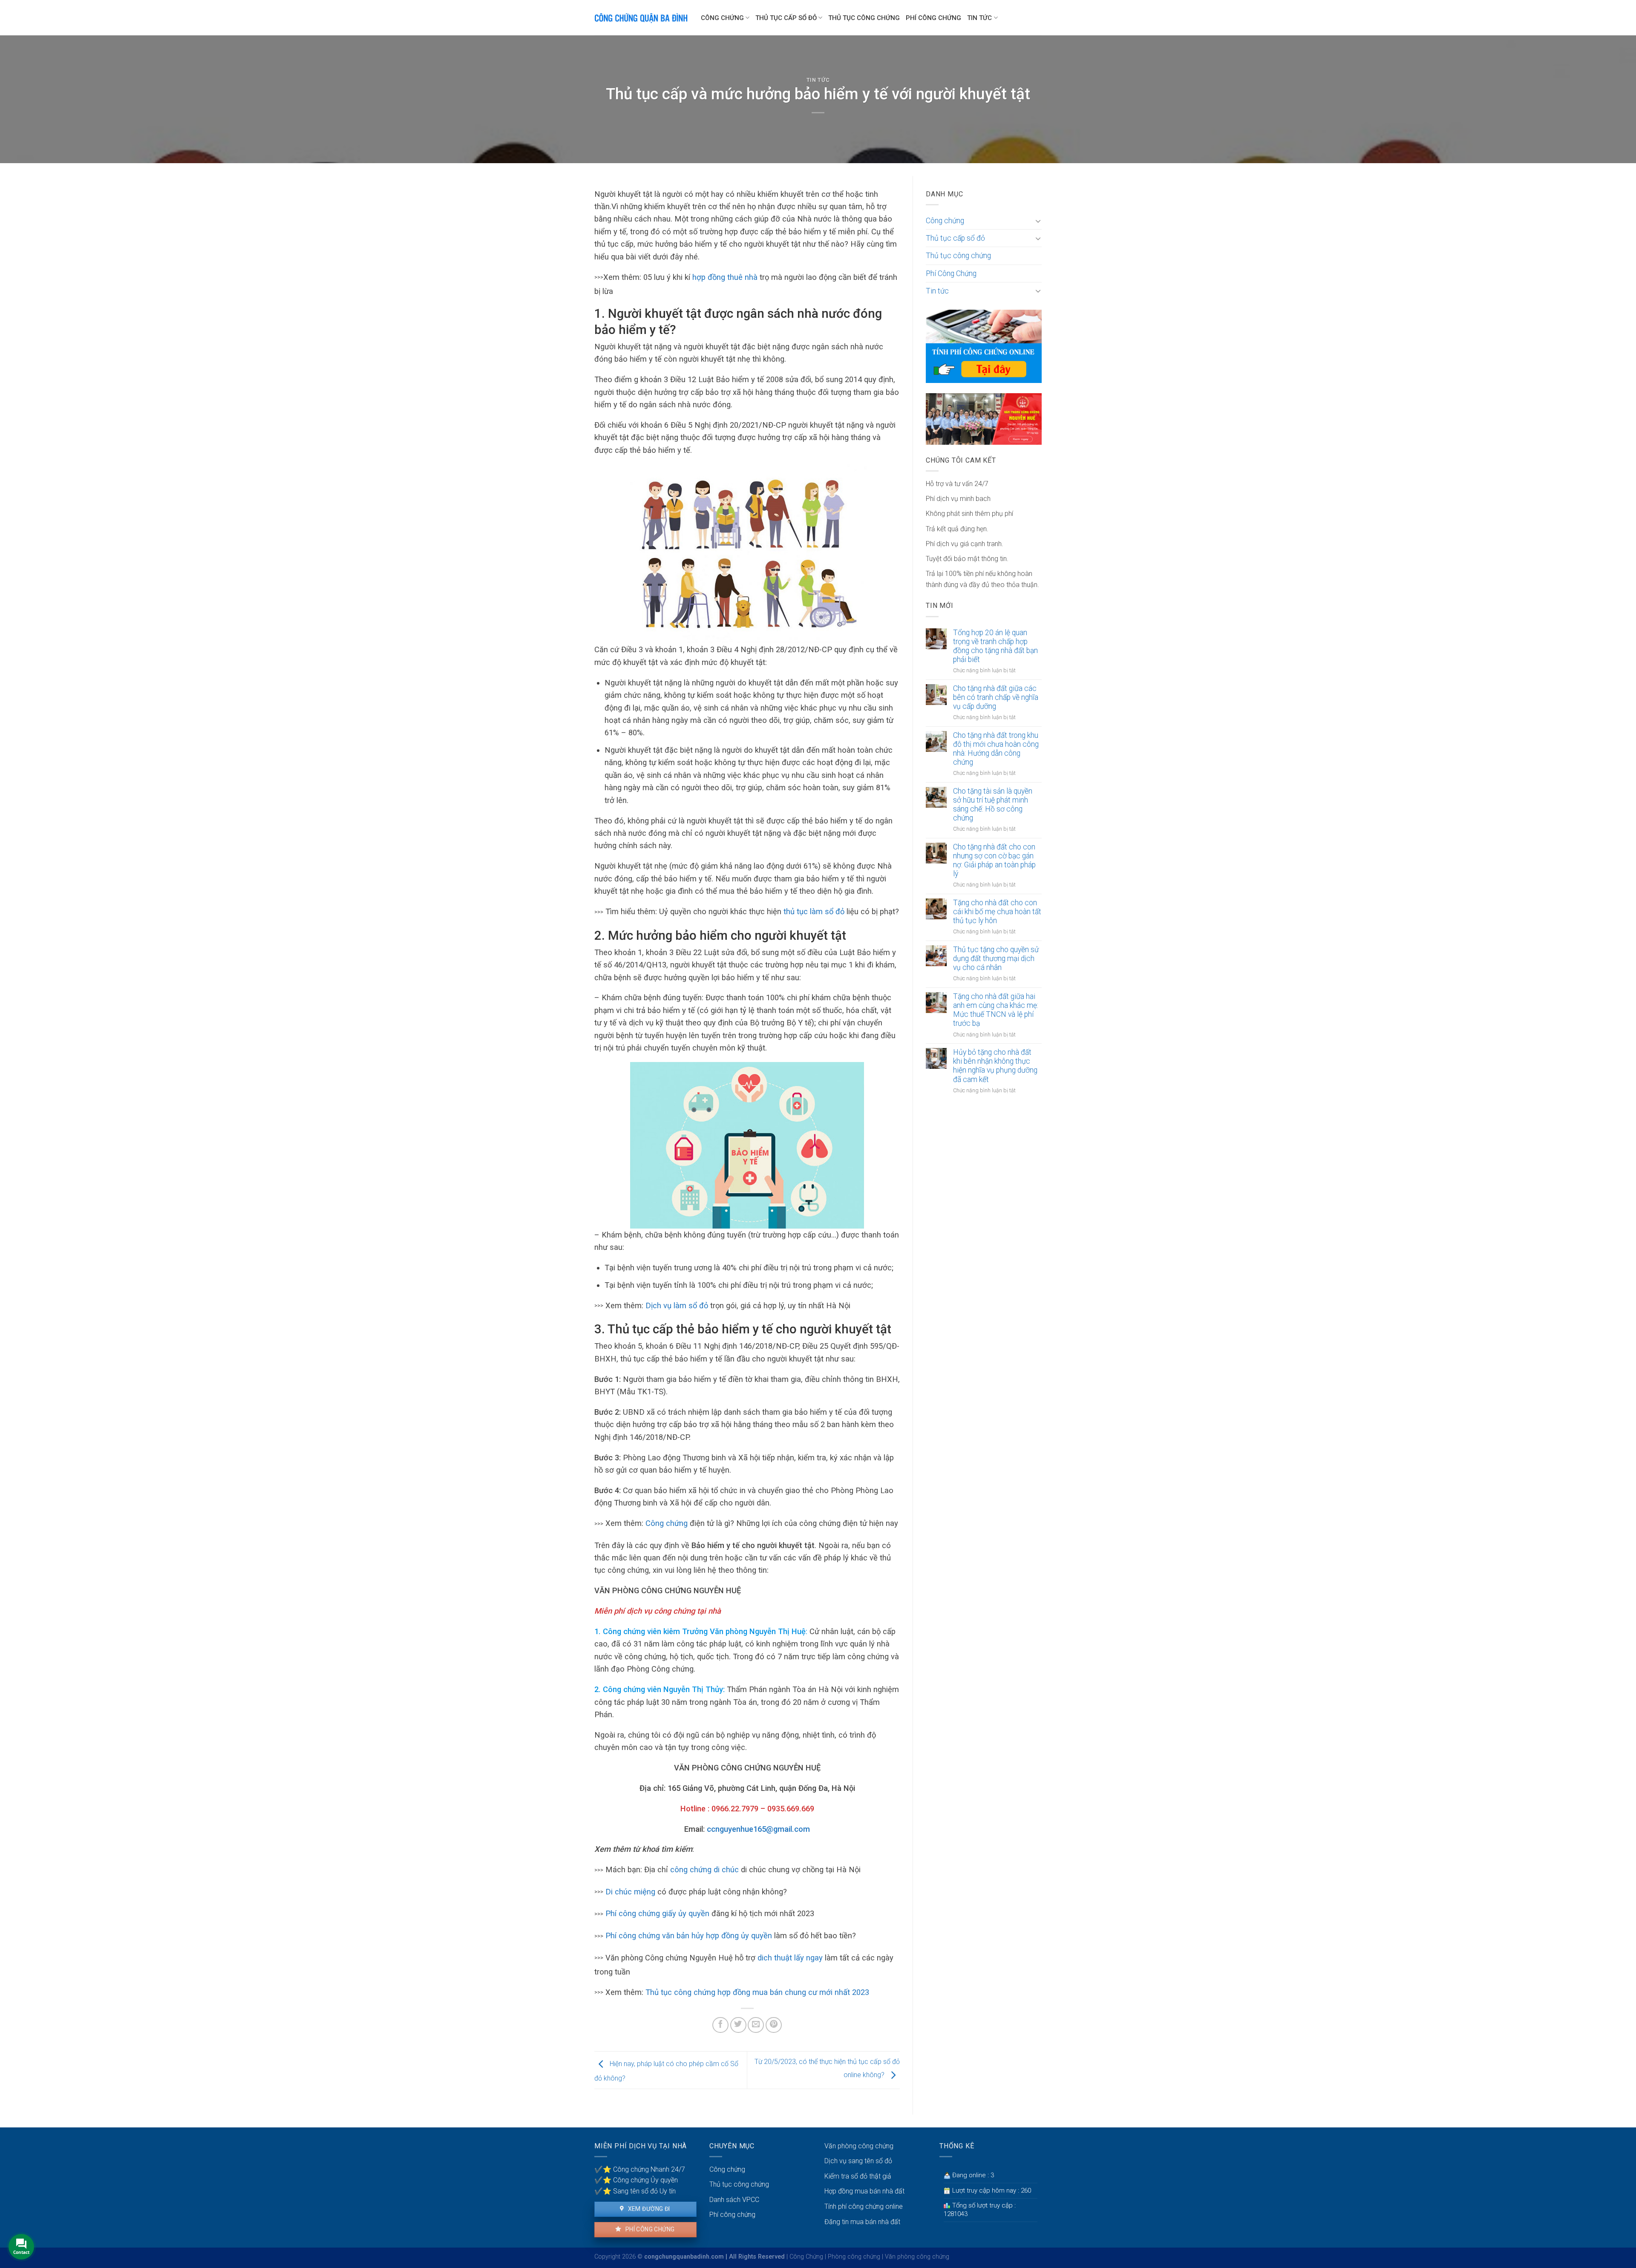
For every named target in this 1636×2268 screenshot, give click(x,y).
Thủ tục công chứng (864, 18)
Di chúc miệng (630, 1892)
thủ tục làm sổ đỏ (814, 911)
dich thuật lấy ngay (790, 1958)
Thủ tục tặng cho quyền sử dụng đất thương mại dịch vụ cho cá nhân (996, 958)
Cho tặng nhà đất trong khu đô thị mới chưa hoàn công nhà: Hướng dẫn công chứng (996, 749)
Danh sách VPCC (734, 2200)
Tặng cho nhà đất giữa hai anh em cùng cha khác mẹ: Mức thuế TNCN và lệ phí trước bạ (996, 1010)
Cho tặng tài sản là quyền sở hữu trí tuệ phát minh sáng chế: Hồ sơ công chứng (993, 804)
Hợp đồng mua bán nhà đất (864, 2191)
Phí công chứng (649, 2229)
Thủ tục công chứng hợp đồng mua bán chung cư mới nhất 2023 (757, 1992)
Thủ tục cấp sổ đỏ (786, 18)
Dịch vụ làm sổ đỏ (676, 1305)
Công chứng (722, 18)
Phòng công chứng (854, 2257)
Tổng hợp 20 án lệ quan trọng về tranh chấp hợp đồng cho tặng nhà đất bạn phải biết (995, 646)
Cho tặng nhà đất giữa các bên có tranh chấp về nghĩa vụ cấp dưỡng (996, 697)
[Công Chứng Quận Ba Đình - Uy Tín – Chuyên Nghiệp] (641, 18)
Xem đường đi (648, 2209)
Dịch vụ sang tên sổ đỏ (858, 2161)
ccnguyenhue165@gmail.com (758, 1829)
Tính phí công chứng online (864, 2206)
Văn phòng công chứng (859, 2146)
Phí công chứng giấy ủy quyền (657, 1913)
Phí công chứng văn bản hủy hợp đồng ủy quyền (689, 1936)
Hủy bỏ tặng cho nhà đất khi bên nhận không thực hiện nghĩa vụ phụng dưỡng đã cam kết (995, 1066)
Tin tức (979, 18)
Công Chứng (806, 2257)
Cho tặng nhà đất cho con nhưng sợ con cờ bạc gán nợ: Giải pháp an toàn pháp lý (994, 860)
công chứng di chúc (704, 1869)
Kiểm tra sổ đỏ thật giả (858, 2176)
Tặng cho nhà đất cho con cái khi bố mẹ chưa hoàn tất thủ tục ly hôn (997, 912)
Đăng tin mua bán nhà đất (862, 2222)
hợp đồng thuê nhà (725, 277)
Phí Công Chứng (933, 18)
